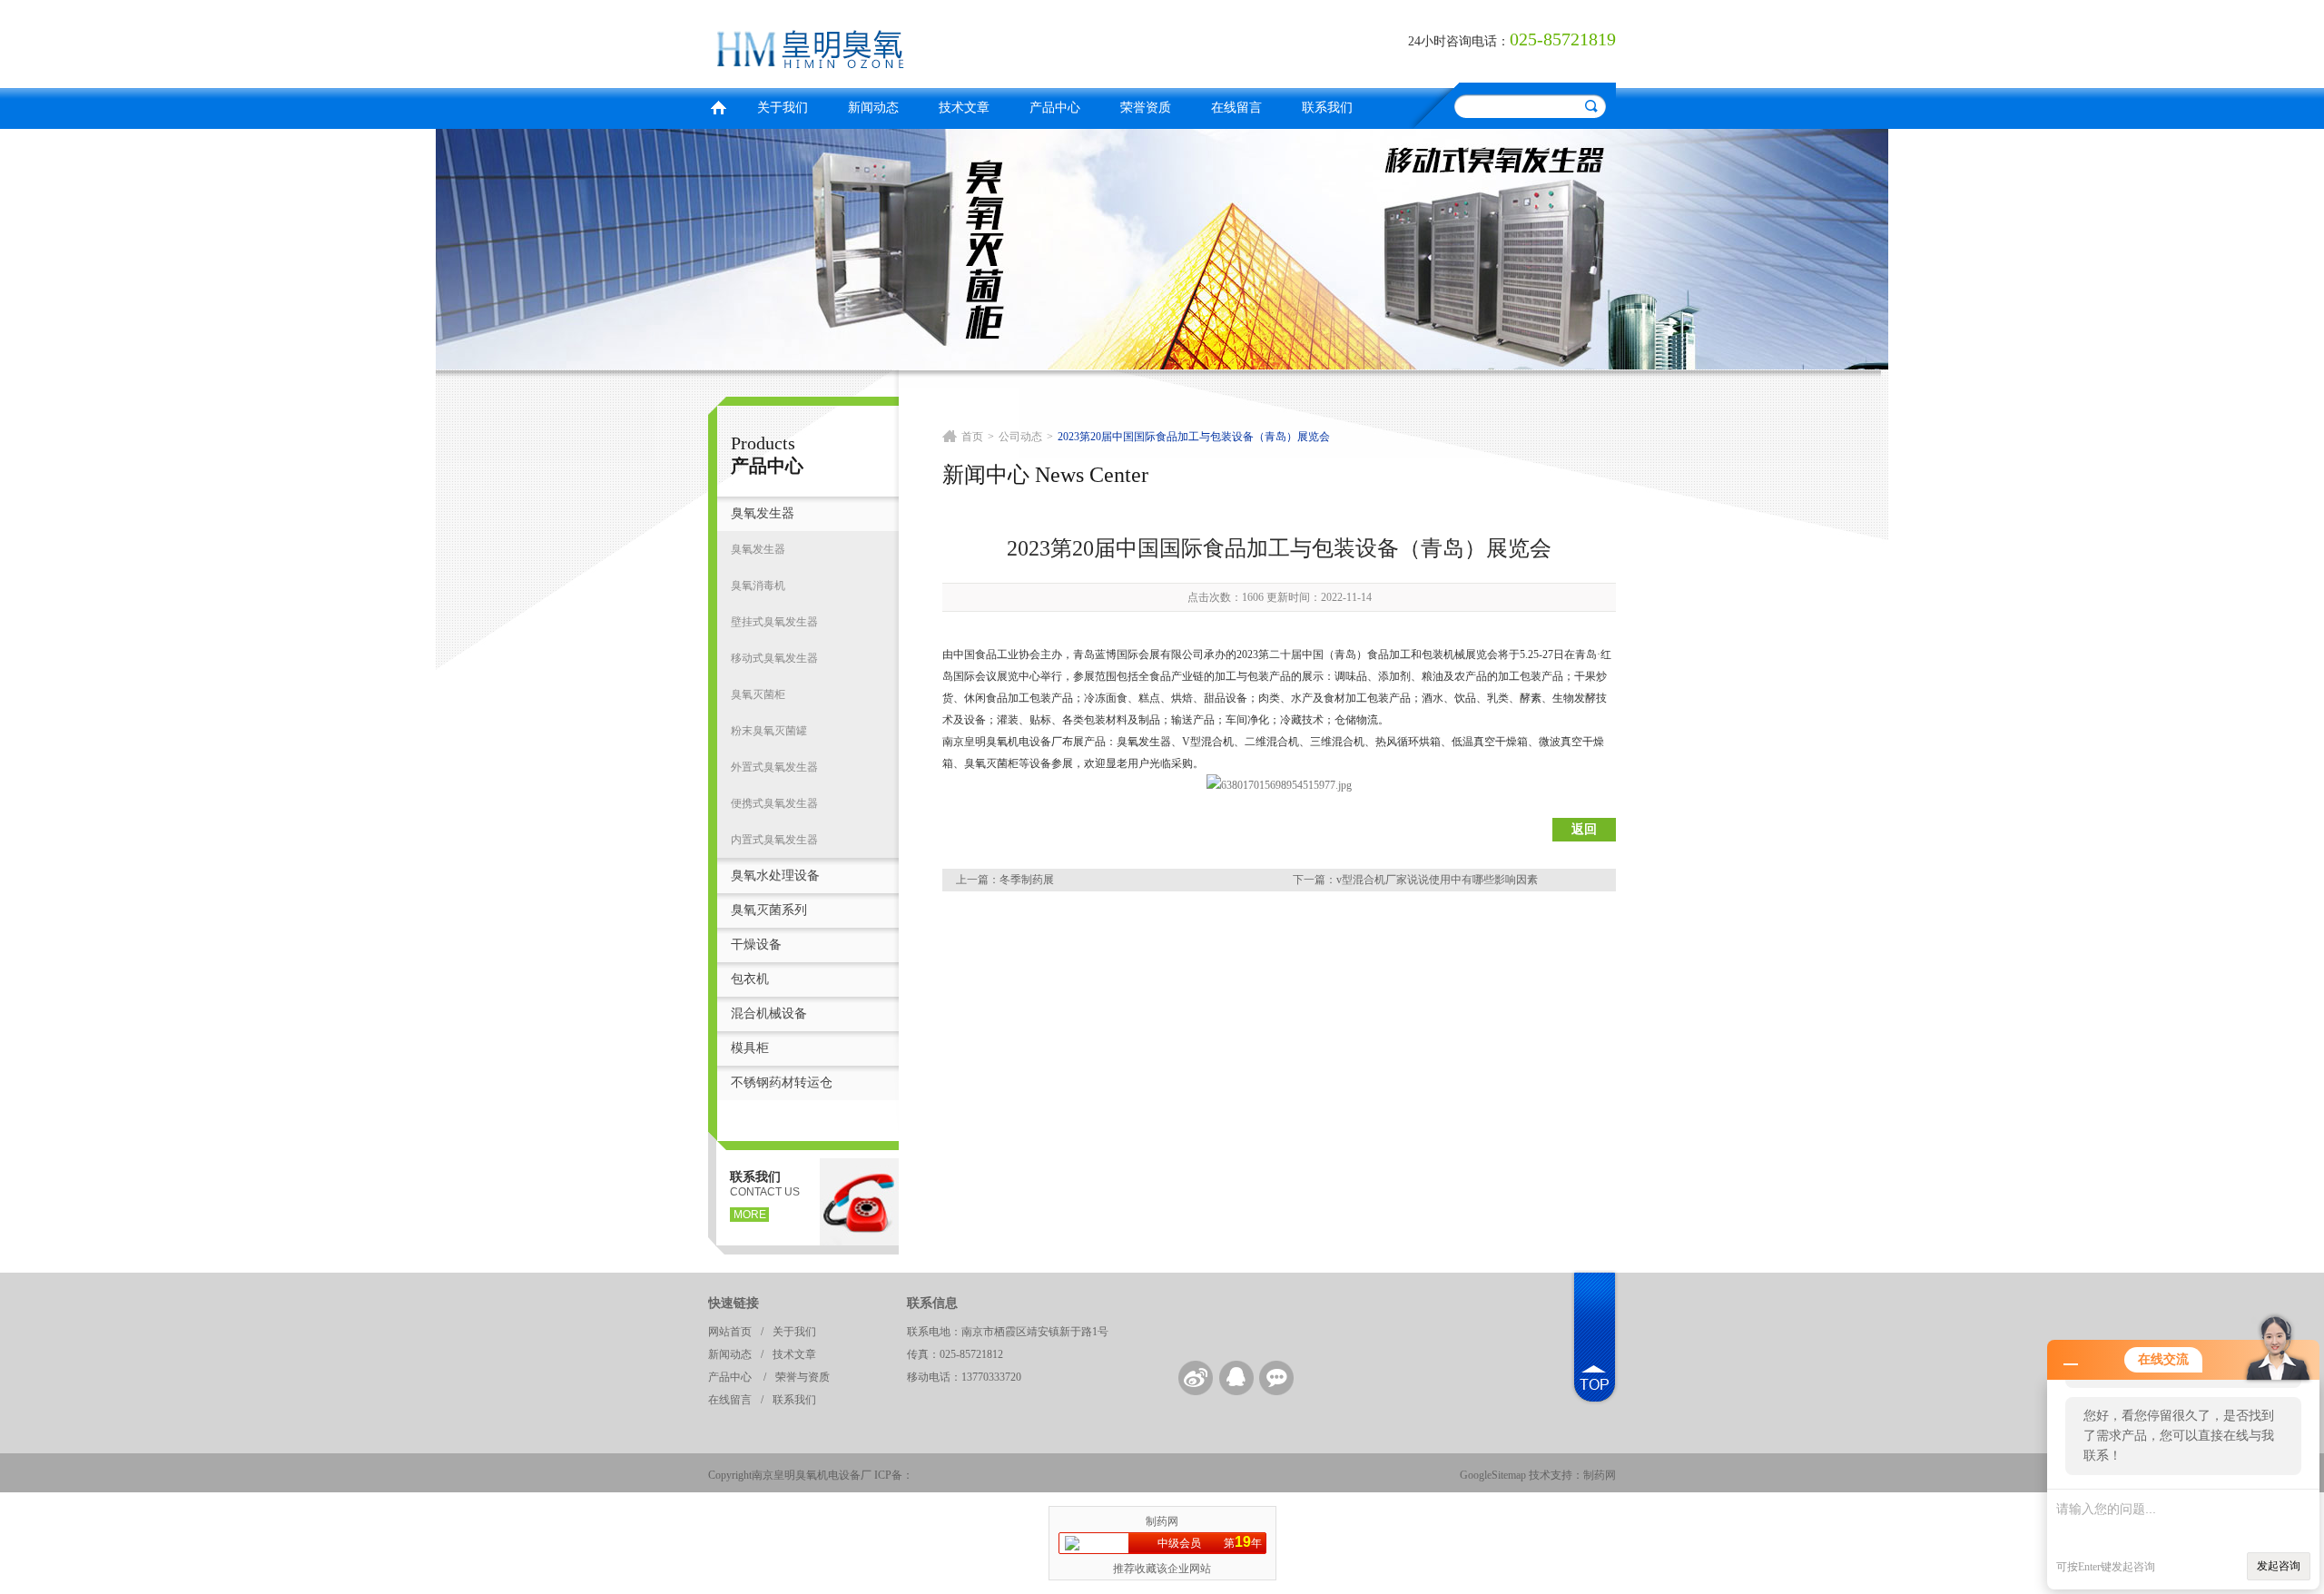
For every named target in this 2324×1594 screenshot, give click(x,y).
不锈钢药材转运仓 (782, 1082)
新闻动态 (873, 108)
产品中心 (1055, 108)
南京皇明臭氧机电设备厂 (931, 41)
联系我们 (1327, 108)
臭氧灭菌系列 (769, 910)
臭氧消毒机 (758, 585)
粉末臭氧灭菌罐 (769, 731)
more (750, 1215)
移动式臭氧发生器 (774, 658)
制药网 (1600, 1475)
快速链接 (734, 1303)
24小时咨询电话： (1459, 41)
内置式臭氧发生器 (774, 840)
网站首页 (730, 1332)
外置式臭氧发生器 (774, 767)
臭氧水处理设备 (775, 876)
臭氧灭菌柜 (758, 694)
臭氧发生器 (763, 513)
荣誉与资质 (803, 1377)
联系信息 (932, 1303)
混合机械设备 (769, 1013)
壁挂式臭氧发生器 (774, 622)
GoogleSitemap (1493, 1475)
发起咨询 (2279, 1566)
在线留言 (1236, 108)
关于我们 (783, 108)
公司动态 (1020, 437)
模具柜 (750, 1048)
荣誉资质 (1146, 108)
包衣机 (750, 979)
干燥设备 (756, 945)
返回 (1584, 829)
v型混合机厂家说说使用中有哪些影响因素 (1437, 880)
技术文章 (964, 108)
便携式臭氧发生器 (774, 803)
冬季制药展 (1027, 880)
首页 (718, 106)
